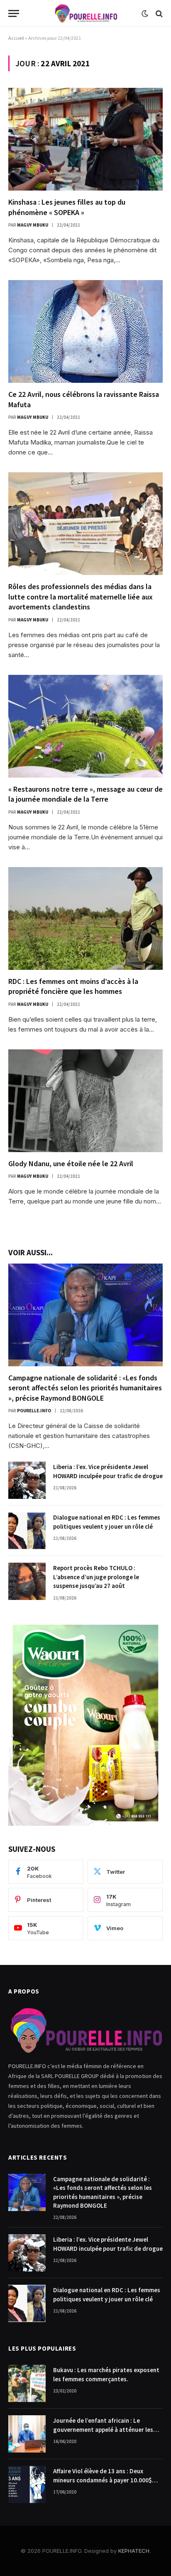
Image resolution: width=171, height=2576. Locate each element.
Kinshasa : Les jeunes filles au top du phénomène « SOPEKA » (67, 207)
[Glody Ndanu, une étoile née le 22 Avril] (85, 1101)
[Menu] (14, 13)
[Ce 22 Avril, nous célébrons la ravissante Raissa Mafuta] (85, 331)
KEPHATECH (134, 2551)
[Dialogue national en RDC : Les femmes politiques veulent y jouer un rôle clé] (27, 1531)
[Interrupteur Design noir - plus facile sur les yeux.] (145, 14)
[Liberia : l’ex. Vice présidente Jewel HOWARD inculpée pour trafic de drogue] (27, 1480)
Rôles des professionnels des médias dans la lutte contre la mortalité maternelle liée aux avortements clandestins (81, 597)
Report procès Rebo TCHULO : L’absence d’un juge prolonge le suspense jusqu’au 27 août (96, 1577)
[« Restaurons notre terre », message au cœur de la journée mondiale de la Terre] (85, 726)
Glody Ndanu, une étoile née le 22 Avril (71, 1164)
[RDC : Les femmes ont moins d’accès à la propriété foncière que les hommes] (85, 918)
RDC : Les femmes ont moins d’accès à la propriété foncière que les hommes (73, 986)
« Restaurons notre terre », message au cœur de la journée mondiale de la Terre (85, 794)
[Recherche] (158, 13)
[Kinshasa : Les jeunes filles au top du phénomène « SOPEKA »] (85, 139)
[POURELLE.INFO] (86, 13)
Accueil (16, 38)
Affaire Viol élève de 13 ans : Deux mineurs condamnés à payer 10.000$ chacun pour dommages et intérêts (103, 2480)
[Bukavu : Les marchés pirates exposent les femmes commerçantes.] (27, 2383)
